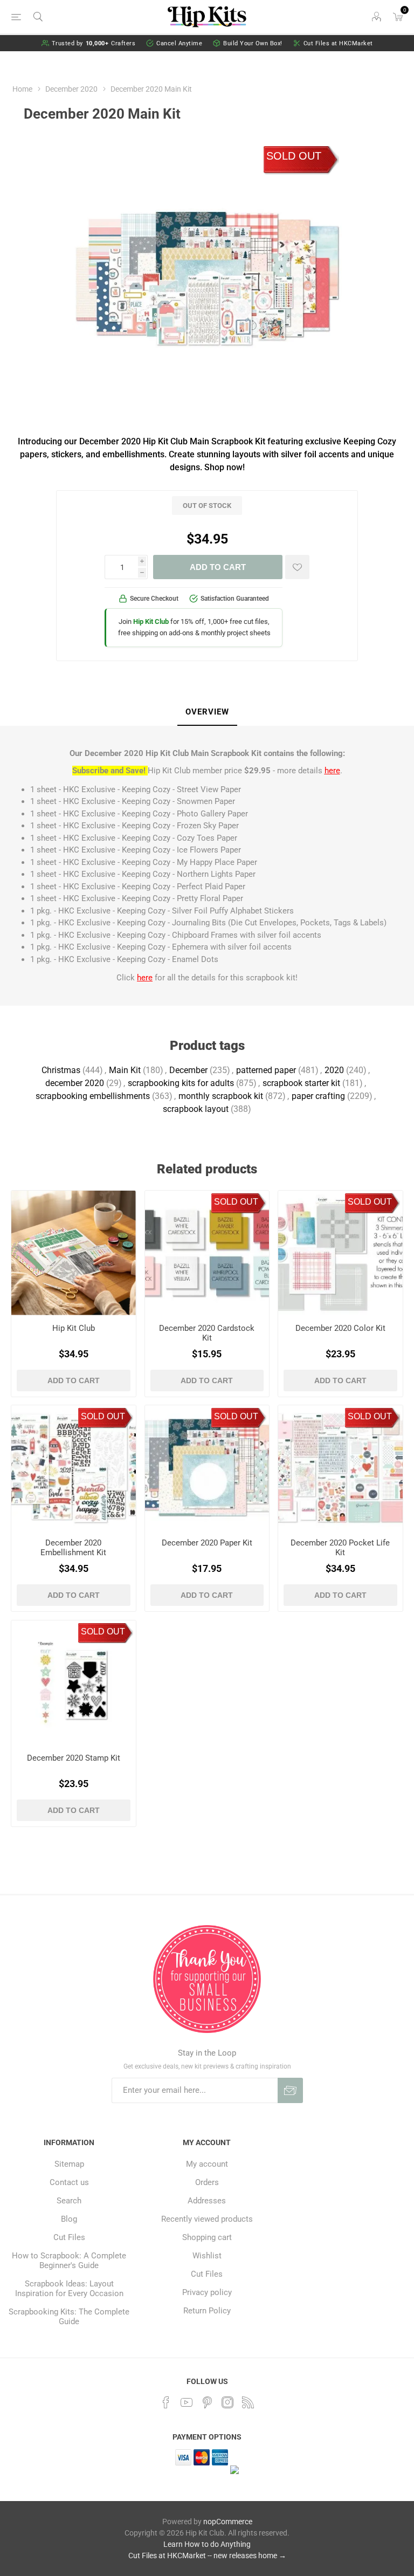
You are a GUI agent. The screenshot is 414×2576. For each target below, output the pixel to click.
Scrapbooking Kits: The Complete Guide (69, 2317)
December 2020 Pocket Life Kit (340, 1548)
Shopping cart (207, 2237)
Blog (69, 2219)
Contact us (69, 2182)
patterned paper (266, 1070)
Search (69, 2201)
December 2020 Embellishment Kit (73, 1548)
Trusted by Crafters (94, 43)
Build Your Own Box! (253, 43)
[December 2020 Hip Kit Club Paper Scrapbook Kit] (207, 1468)
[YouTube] (187, 2402)
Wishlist (207, 2256)
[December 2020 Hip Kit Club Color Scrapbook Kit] (340, 1253)
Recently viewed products (207, 2219)
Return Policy (207, 2311)
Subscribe (290, 2090)
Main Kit (125, 1070)
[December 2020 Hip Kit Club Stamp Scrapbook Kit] (74, 1683)
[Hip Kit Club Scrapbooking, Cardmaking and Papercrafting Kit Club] (74, 1253)
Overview (207, 712)
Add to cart (218, 567)
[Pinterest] (207, 2402)
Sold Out (294, 156)
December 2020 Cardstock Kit (207, 1333)
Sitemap (69, 2164)
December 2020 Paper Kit (207, 1543)
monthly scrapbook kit (221, 1096)
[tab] (207, 712)
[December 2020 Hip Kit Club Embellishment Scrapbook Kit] (74, 1468)
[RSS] (248, 2402)
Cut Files (69, 2237)
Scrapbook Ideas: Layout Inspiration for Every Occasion (69, 2289)
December (188, 1070)
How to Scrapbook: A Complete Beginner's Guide (69, 2261)
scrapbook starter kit (301, 1083)
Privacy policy (207, 2292)
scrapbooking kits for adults (181, 1083)
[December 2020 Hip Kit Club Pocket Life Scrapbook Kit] (340, 1468)
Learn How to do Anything (207, 2544)
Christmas (61, 1070)
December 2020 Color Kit (340, 1328)
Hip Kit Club (74, 1328)
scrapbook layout (196, 1109)
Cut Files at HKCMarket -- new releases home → (207, 2556)
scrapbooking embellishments (93, 1096)
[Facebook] (166, 2402)
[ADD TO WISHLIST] (297, 567)
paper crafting (318, 1096)
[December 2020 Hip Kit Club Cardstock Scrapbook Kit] (207, 1253)
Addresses (207, 2201)
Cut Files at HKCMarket (338, 43)
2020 (334, 1070)
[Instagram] (227, 2402)
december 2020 (75, 1083)
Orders (207, 2182)
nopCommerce (228, 2522)
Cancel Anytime (179, 43)
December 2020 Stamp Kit (74, 1758)
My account (207, 2164)
